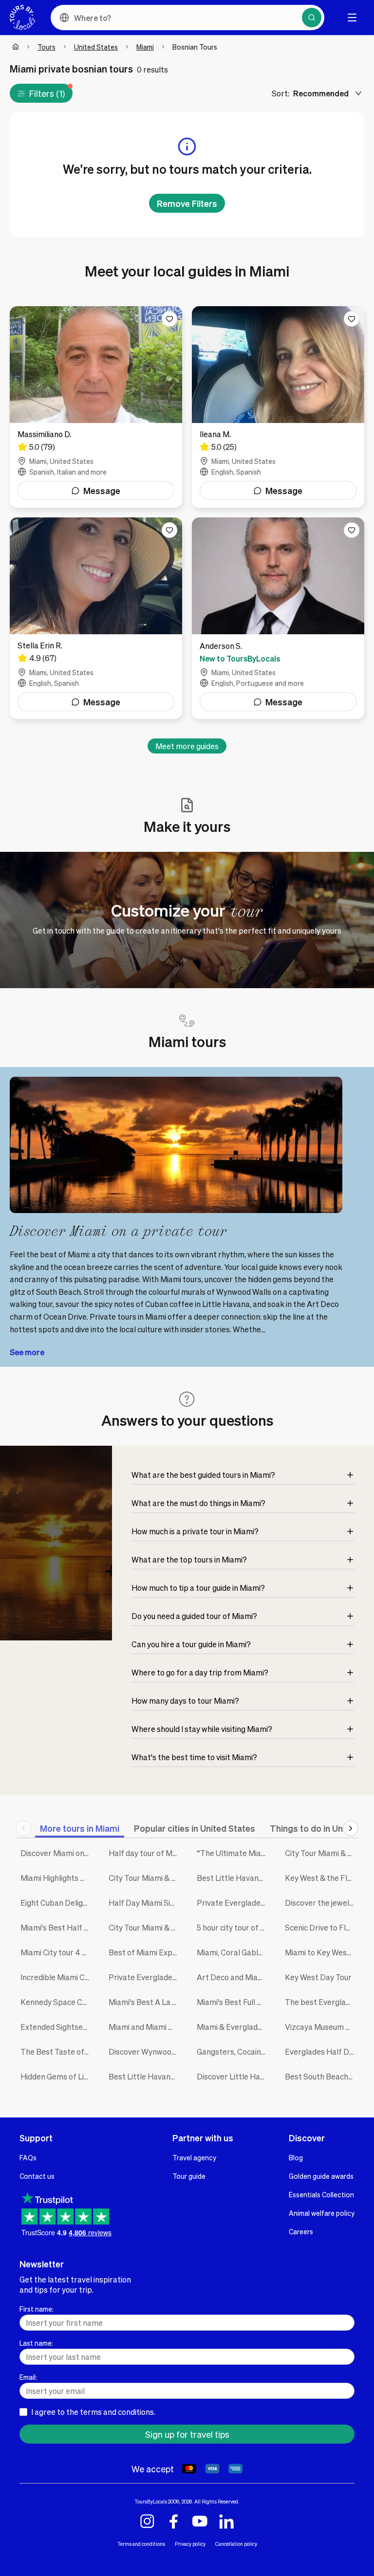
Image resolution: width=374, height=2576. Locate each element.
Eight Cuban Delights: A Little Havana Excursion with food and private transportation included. (57, 1903)
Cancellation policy (236, 2544)
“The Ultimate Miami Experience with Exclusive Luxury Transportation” (234, 1853)
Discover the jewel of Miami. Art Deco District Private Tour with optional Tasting (322, 1903)
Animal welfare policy (322, 2213)
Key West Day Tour (318, 1977)
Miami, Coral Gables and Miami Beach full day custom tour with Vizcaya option (234, 1952)
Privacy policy (190, 2544)
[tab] (80, 1828)
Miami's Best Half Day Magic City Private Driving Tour (57, 1927)
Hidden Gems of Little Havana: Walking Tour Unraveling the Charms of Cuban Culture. (57, 2076)
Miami (145, 47)
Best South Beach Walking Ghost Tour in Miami (322, 2076)
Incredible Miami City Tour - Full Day (57, 1977)
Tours (47, 47)
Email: (28, 2377)
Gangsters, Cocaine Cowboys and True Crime (234, 2052)
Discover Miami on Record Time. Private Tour (57, 1853)
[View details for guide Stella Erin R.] (96, 618)
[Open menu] (352, 18)
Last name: (36, 2343)
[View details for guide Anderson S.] (278, 618)
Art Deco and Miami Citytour (234, 1977)
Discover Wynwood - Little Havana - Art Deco (145, 2052)
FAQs (28, 2157)
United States (96, 47)
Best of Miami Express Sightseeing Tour (145, 1952)
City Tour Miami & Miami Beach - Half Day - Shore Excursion (145, 1878)
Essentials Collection (321, 2194)
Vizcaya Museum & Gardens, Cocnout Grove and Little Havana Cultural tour (322, 2027)
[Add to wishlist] (169, 319)
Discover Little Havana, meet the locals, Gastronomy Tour (234, 2076)
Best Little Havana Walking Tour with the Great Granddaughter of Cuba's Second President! (234, 1878)
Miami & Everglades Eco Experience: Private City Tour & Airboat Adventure (234, 2027)
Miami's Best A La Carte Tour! (145, 2002)
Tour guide (189, 2176)
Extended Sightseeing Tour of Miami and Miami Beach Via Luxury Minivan (57, 2027)
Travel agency (194, 2157)
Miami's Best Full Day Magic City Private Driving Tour (234, 2002)
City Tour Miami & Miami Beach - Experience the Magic (322, 1853)
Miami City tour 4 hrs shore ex (57, 1952)
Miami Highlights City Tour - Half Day (57, 1878)
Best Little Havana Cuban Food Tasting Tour (145, 2076)
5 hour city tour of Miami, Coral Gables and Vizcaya (234, 1927)
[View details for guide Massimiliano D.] (96, 407)
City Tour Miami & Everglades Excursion (145, 1927)
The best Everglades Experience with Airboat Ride (322, 2002)
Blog (296, 2157)
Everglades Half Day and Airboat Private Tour (322, 2052)
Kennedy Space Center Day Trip (57, 2002)
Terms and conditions (141, 2544)
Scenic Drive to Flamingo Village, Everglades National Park (322, 1927)
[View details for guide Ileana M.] (278, 407)
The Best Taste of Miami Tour (57, 2052)
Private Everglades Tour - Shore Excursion (234, 1903)
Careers (301, 2231)
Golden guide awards (321, 2176)
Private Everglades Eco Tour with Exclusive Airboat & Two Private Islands (145, 1977)
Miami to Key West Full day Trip (322, 1952)
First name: (37, 2309)
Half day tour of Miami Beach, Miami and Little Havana (145, 1853)
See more (27, 1352)
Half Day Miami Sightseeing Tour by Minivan (145, 1903)
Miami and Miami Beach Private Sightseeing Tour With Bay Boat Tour (145, 2027)
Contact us (37, 2176)
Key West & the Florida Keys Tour (322, 1878)
